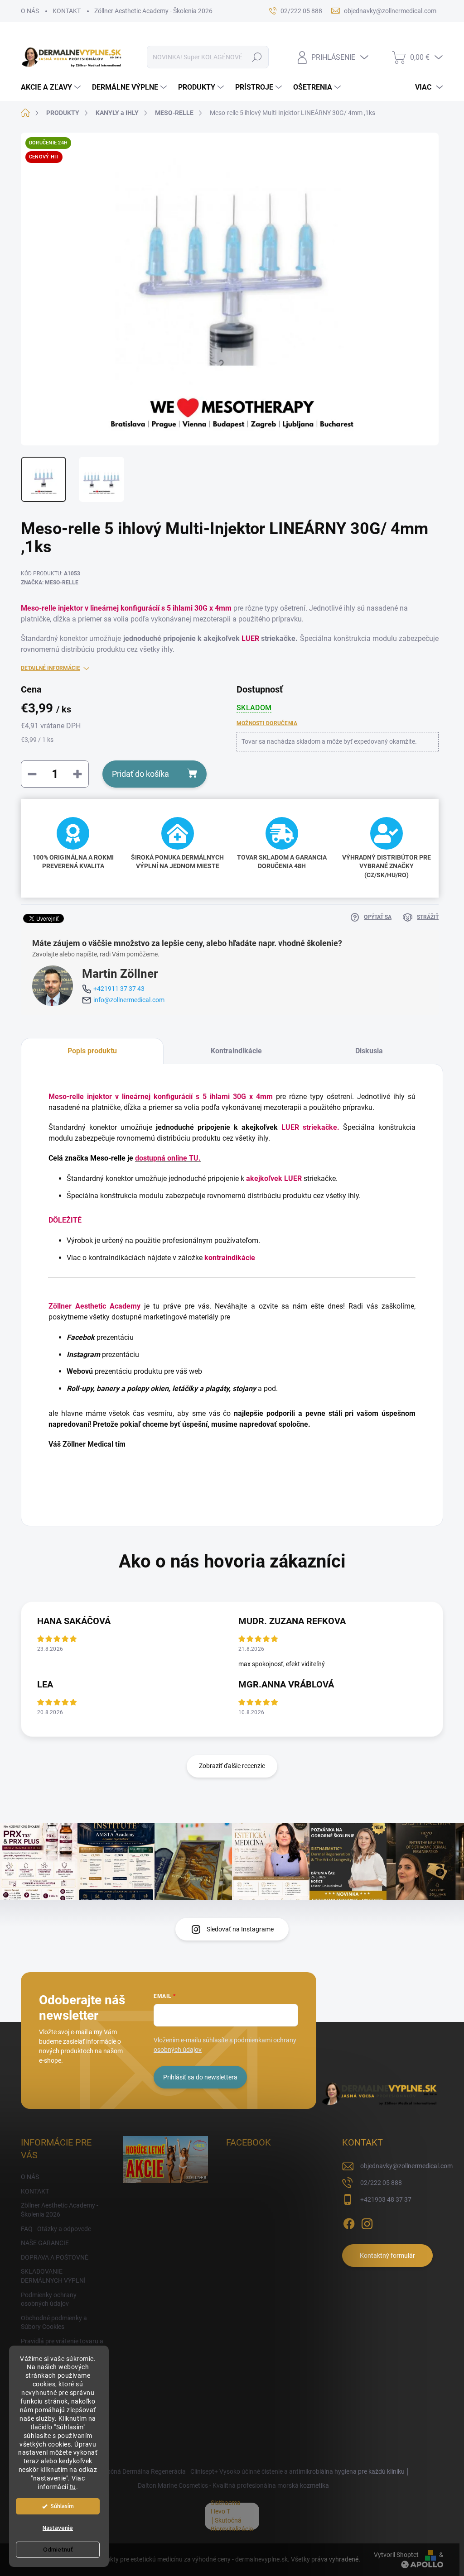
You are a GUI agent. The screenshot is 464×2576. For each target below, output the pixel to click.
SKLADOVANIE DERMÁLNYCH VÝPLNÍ (53, 2276)
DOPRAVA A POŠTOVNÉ (55, 2257)
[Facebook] (349, 2222)
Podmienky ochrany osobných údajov (49, 2299)
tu (73, 2487)
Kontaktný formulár (387, 2256)
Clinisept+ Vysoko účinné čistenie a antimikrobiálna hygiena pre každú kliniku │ (300, 2471)
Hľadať (257, 57)
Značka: (50, 583)
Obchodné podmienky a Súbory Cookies (54, 2323)
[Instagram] (367, 2222)
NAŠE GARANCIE (45, 2243)
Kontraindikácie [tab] (236, 1051)
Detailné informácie (51, 668)
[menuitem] (52, 87)
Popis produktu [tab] (92, 1051)
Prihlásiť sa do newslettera (200, 2077)
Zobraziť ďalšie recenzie (232, 1766)
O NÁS (30, 11)
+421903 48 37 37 (386, 2199)
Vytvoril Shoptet (396, 2555)
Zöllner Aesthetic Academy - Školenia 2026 (153, 11)
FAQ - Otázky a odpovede (56, 2229)
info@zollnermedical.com (129, 1000)
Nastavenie (58, 2528)
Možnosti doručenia (267, 723)
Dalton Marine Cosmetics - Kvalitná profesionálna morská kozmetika (233, 2485)
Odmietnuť (58, 2550)
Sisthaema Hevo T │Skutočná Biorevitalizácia (232, 2516)
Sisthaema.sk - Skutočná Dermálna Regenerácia (119, 2471)
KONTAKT (67, 11)
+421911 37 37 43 (119, 989)
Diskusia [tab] (369, 1051)
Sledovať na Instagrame (240, 1929)
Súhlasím (62, 2506)
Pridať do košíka (140, 774)
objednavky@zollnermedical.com (406, 2166)
